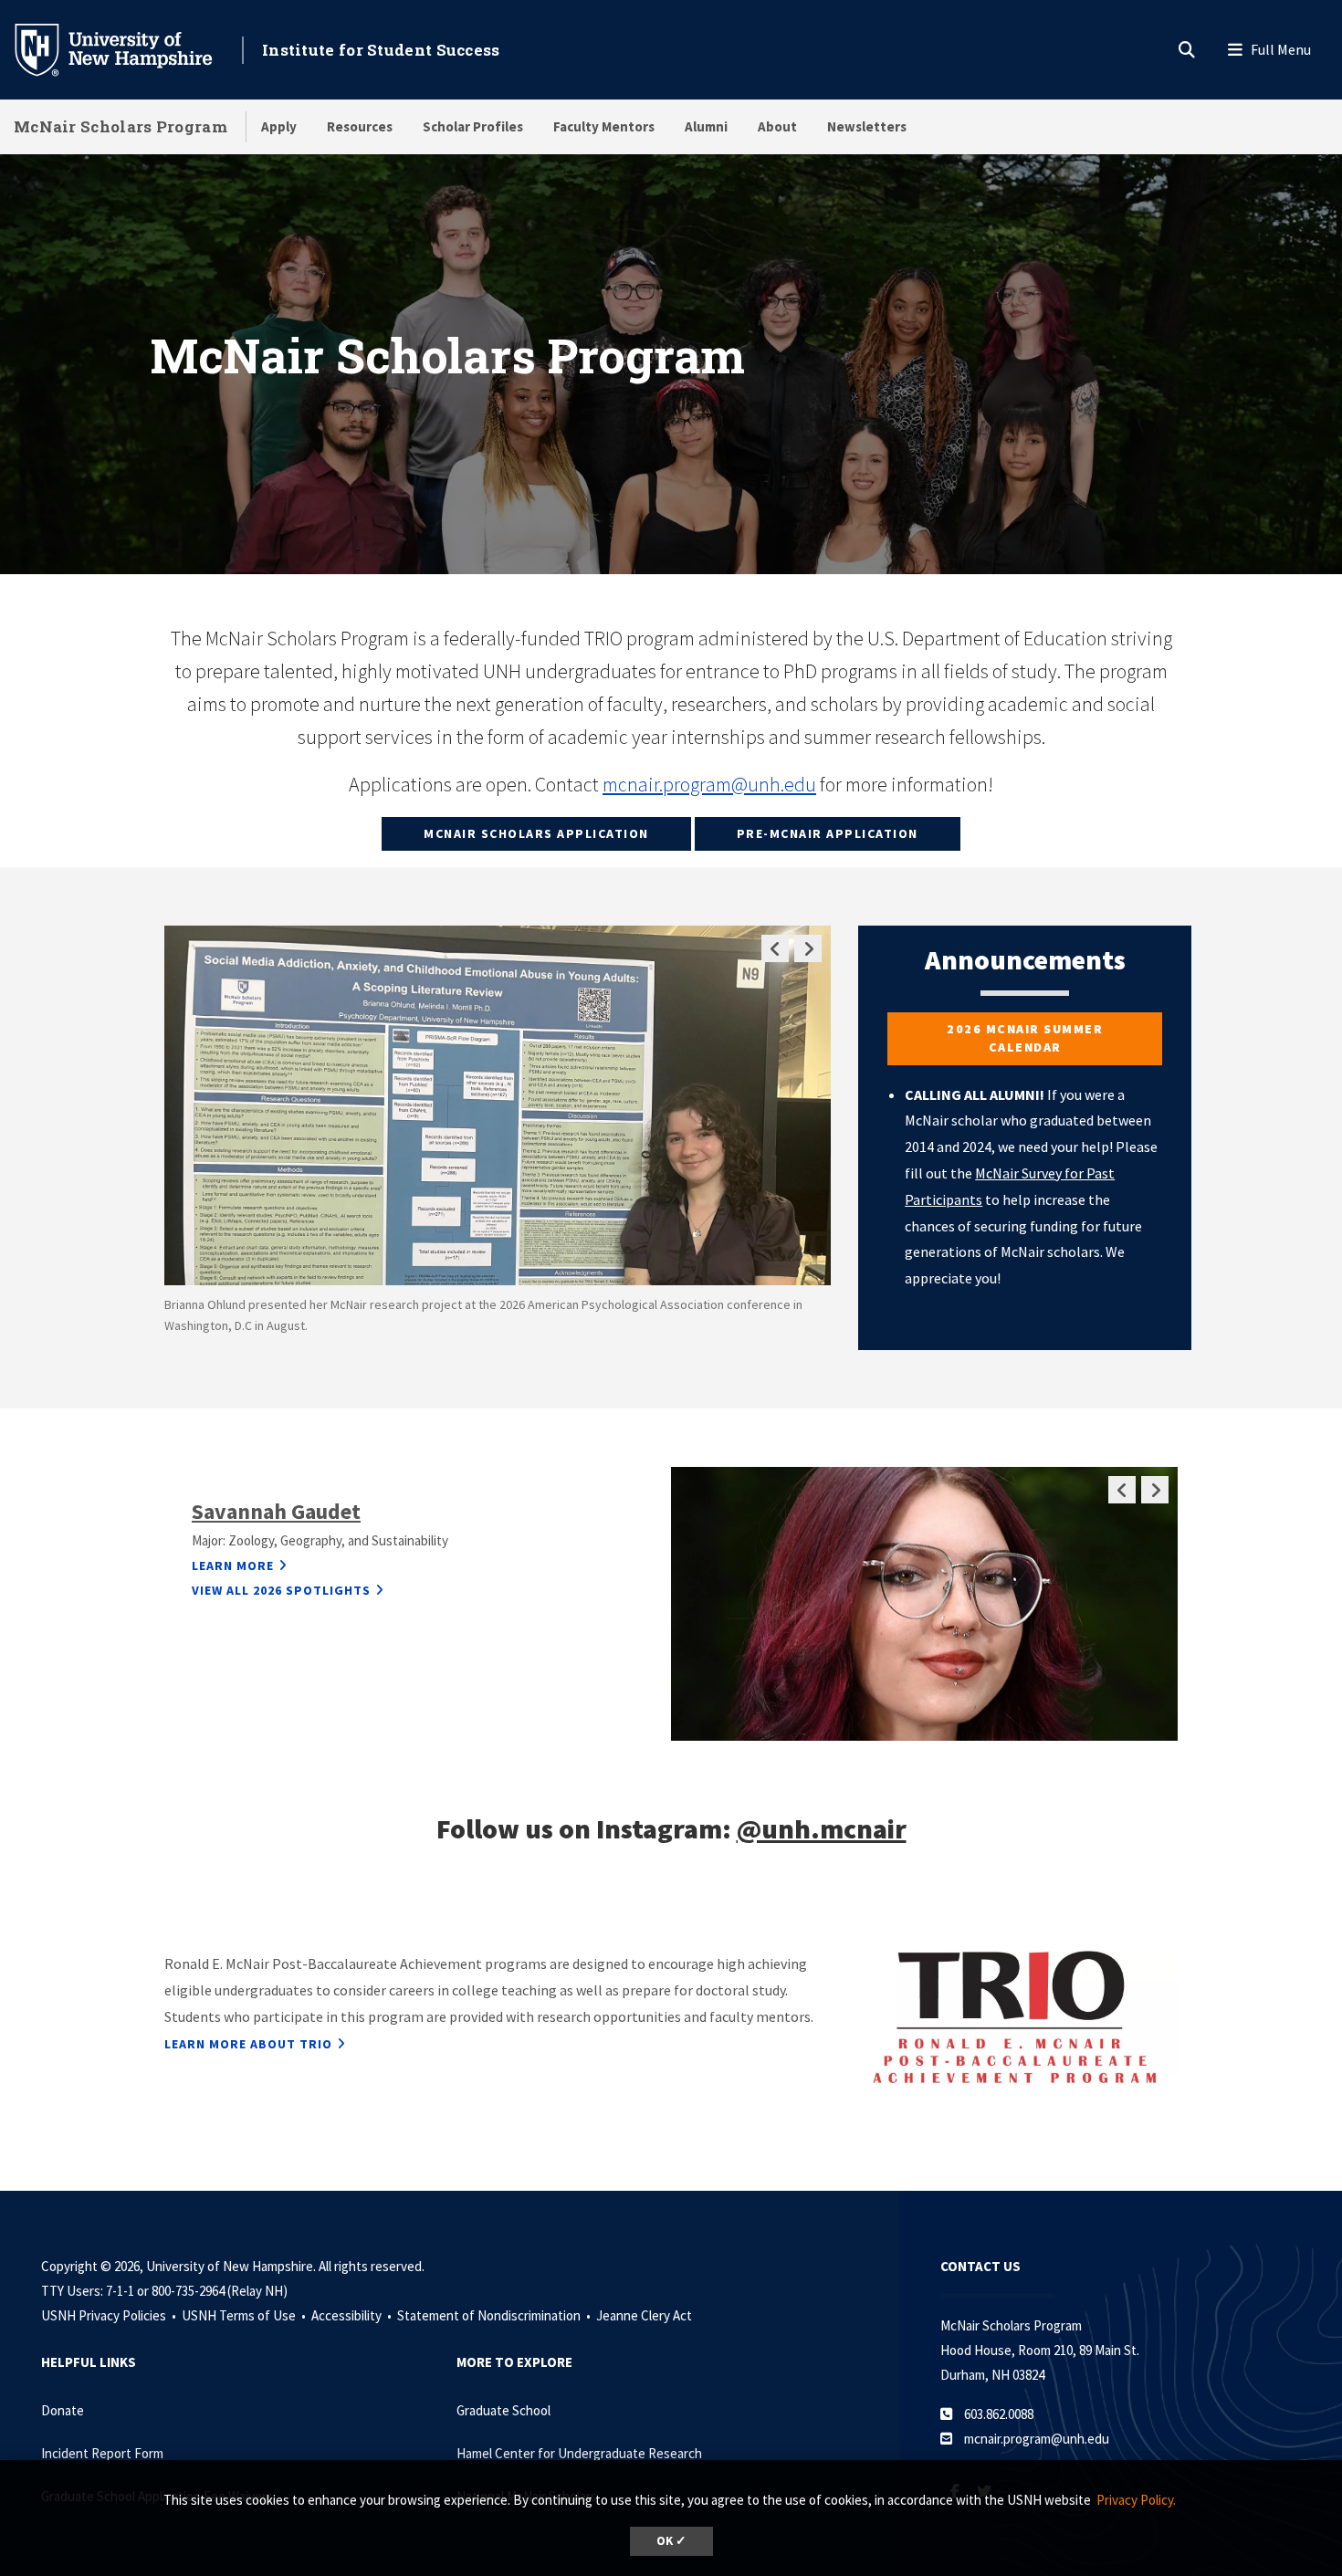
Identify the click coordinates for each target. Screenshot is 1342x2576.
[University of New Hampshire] (128, 48)
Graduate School (503, 2410)
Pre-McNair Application (828, 833)
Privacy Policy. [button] (1136, 2500)
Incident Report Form (102, 2453)
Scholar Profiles (473, 126)
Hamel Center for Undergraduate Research (579, 2453)
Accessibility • (353, 2315)
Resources (360, 126)
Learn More (233, 1565)
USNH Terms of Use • (245, 2315)
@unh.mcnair (822, 1828)
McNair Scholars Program (121, 126)
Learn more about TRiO (248, 2044)
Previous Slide (775, 948)
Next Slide (808, 948)
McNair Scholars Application (536, 833)
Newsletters (867, 126)
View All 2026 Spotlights (281, 1590)
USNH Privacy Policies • (110, 2315)
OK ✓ (671, 2541)
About (777, 126)
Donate (63, 2410)
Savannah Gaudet (276, 1511)
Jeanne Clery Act (644, 2315)
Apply (279, 126)
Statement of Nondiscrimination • (495, 2315)
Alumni (706, 126)
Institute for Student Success (381, 50)
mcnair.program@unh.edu (709, 784)
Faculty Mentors (604, 126)
